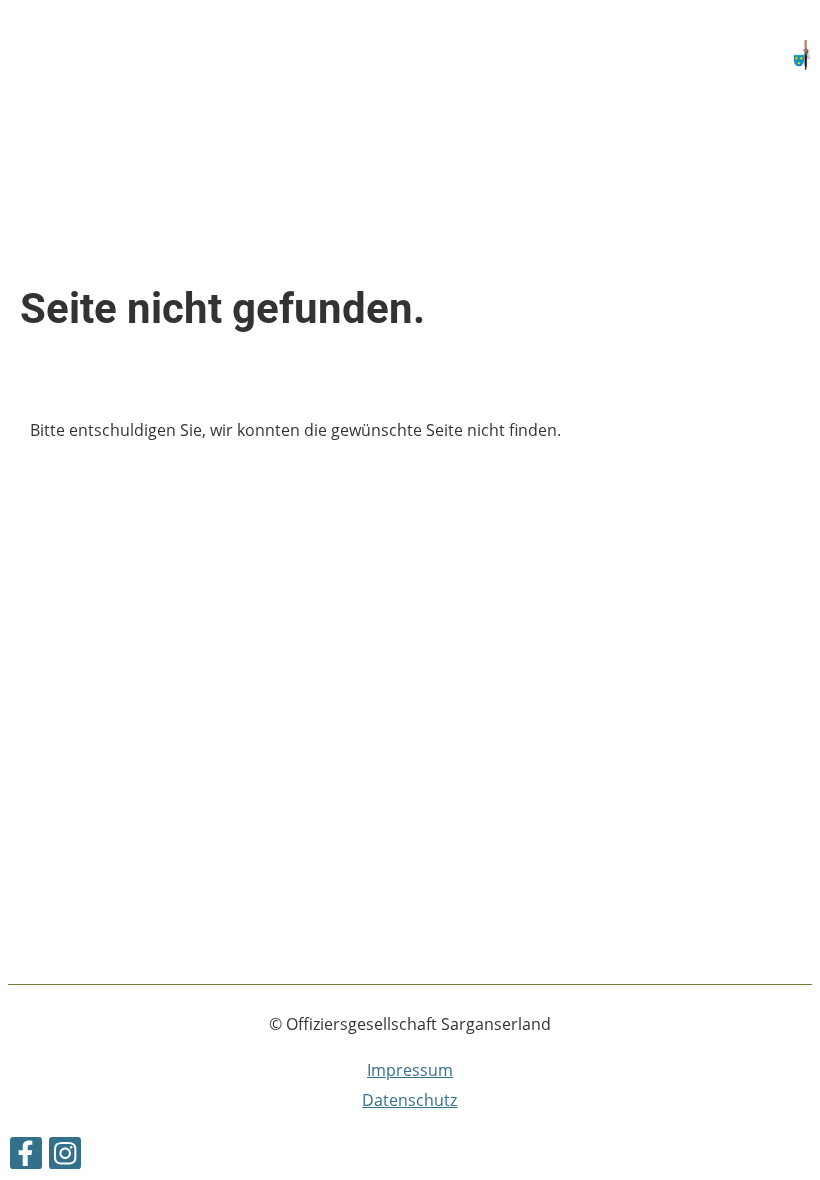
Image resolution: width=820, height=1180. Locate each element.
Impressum (410, 1070)
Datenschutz (409, 1100)
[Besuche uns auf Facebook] (26, 1156)
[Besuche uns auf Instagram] (65, 1156)
